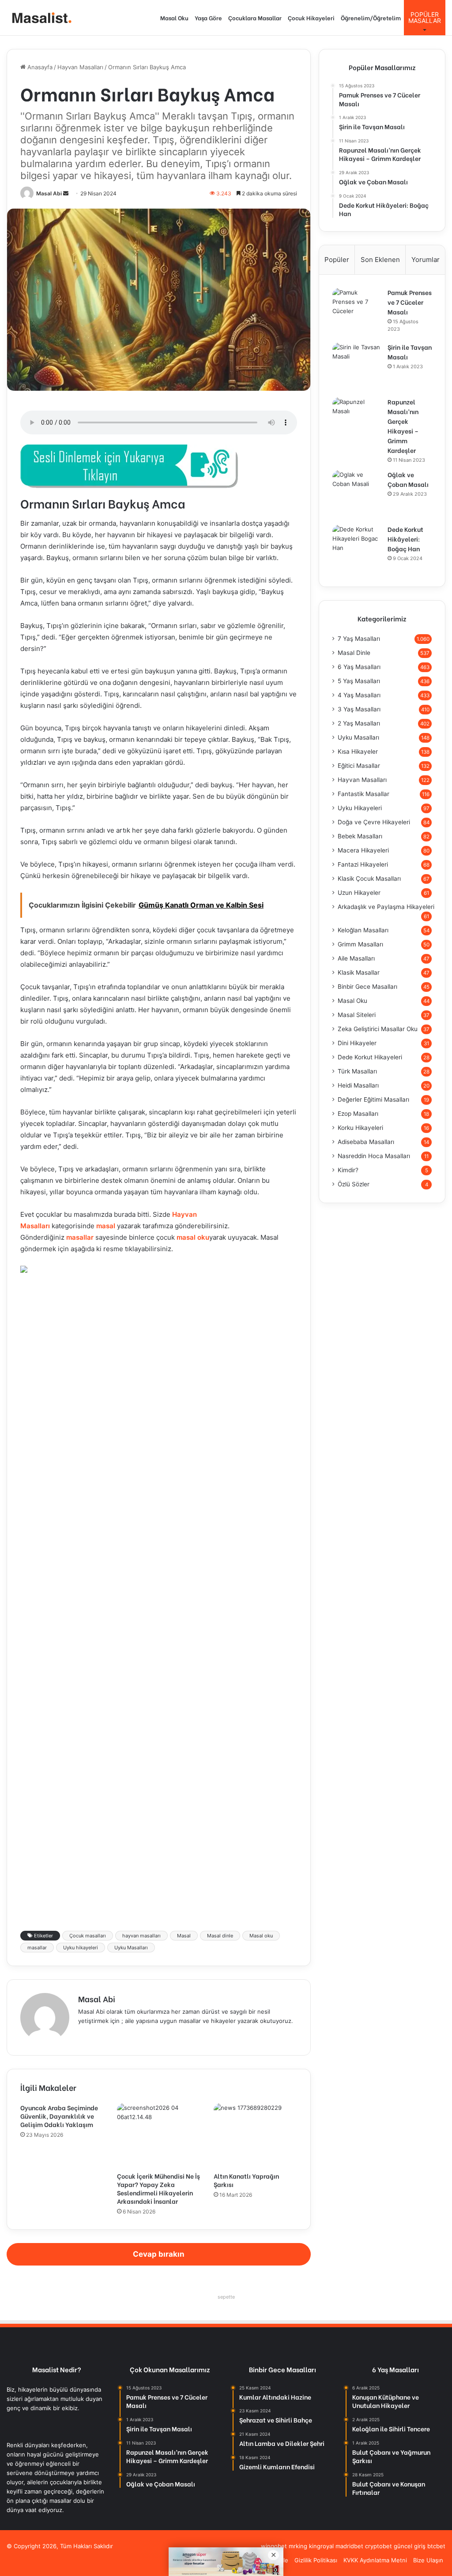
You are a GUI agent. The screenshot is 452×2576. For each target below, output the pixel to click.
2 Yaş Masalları (359, 723)
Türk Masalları (357, 1071)
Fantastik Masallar (363, 794)
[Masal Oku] (40, 18)
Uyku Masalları (131, 1948)
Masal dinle (220, 1936)
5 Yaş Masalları (359, 681)
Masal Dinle (354, 653)
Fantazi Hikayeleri (363, 864)
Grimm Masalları (360, 944)
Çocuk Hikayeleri (311, 17)
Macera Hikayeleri (363, 850)
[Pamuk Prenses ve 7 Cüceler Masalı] (357, 312)
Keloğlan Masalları (363, 930)
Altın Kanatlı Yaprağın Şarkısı (246, 2180)
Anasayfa (39, 67)
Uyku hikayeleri (81, 1948)
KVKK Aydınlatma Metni (375, 2560)
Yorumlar (426, 260)
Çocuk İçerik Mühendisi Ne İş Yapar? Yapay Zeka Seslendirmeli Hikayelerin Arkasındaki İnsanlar (158, 2188)
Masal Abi (49, 193)
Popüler (337, 260)
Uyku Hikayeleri (360, 808)
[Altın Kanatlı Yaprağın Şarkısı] (255, 2135)
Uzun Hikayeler (359, 893)
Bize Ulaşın (428, 2560)
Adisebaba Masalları (366, 1142)
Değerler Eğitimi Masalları (373, 1099)
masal (106, 1226)
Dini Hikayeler (357, 1043)
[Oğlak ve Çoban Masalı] (357, 494)
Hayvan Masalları (80, 67)
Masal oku (261, 1936)
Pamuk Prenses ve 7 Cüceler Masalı (410, 302)
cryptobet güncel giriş (395, 2546)
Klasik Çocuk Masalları (369, 879)
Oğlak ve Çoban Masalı (408, 479)
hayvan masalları (141, 1936)
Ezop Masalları (358, 1114)
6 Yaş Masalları (359, 667)
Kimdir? (348, 1170)
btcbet (436, 2546)
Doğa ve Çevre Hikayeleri (374, 822)
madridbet (349, 2546)
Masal (184, 1936)
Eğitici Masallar (359, 766)
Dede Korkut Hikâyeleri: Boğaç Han (405, 539)
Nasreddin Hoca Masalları (374, 1156)
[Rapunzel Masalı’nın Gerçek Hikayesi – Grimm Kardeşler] (357, 422)
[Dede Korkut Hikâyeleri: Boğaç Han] (357, 549)
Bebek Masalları (360, 836)
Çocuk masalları (88, 1936)
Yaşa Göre (208, 17)
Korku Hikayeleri (360, 1128)
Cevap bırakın (159, 2254)
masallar (80, 1237)
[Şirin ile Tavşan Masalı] (357, 367)
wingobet (274, 2546)
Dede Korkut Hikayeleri (370, 1057)
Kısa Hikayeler (358, 751)
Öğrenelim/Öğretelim (371, 17)
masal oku (193, 1237)
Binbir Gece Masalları (367, 987)
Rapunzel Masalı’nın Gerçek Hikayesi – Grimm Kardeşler (403, 426)
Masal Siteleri (357, 1015)
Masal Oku (174, 17)
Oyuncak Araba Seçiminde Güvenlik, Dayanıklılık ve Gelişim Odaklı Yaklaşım (59, 2116)
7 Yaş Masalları (359, 639)
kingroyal (321, 2546)
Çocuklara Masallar (255, 17)
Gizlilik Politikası (316, 2560)
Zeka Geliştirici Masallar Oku (378, 1029)
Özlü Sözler (354, 1184)
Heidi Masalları (358, 1085)
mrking (298, 2546)
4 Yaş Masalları (359, 695)
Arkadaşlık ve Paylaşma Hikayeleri (386, 907)
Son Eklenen (380, 260)
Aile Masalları (356, 958)
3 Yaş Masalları (359, 709)
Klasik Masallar (359, 972)
